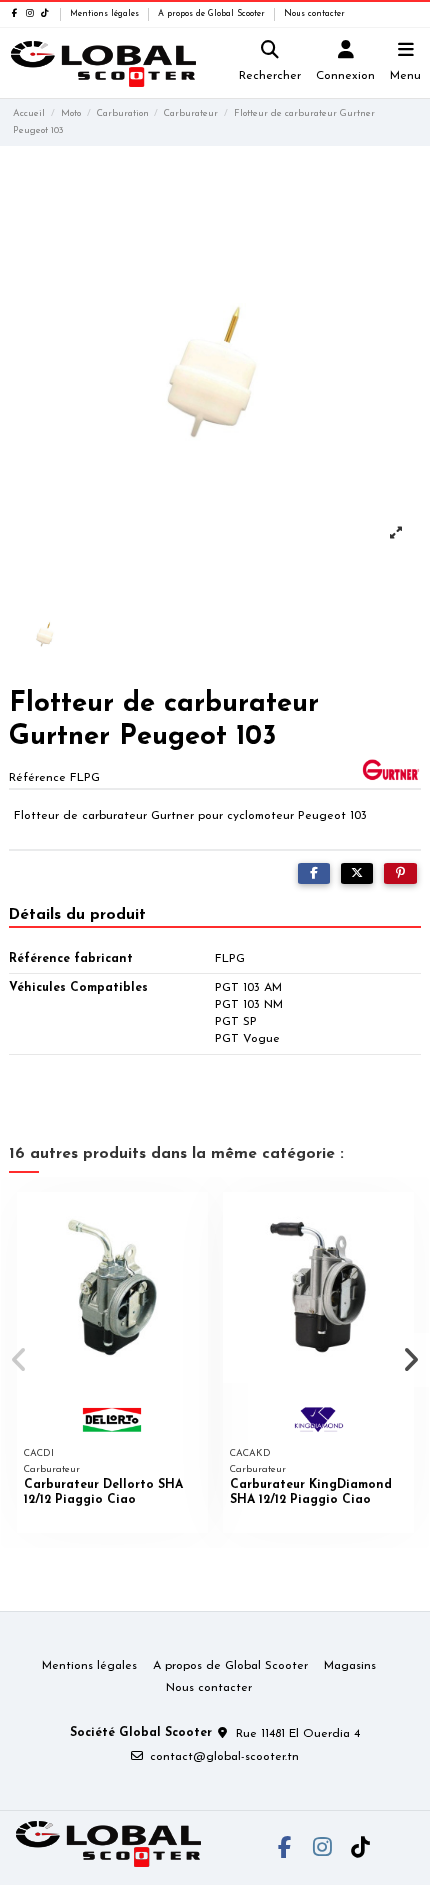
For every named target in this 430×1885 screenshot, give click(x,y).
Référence (37, 778)
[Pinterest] (400, 874)
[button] (19, 1360)
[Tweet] (357, 874)
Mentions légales (106, 14)
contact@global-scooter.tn (224, 1757)
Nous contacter (314, 14)
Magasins (350, 1666)
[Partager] (314, 874)
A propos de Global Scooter (213, 14)
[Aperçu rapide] (193, 1220)
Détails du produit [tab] (77, 915)
